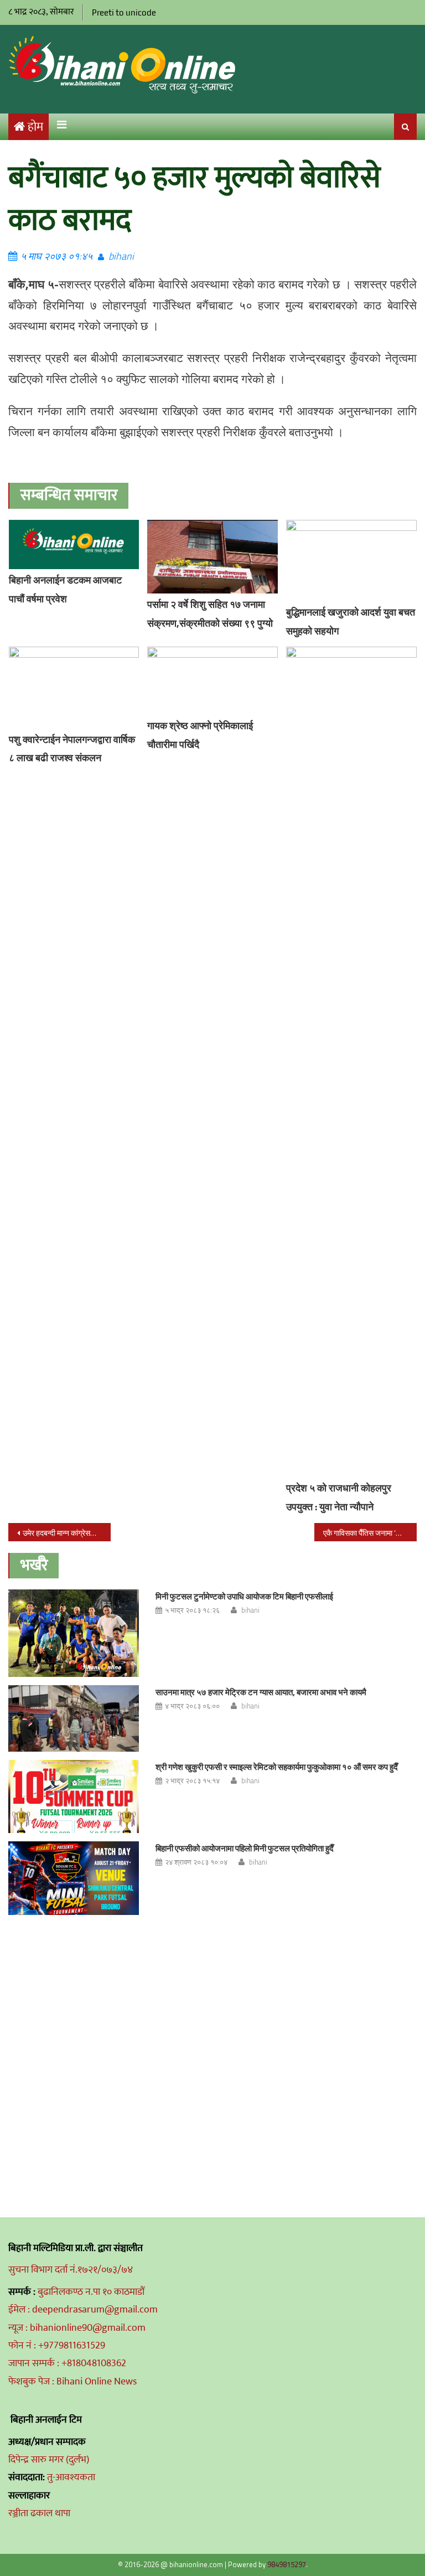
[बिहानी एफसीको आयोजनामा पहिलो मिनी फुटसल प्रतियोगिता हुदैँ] (74, 1878)
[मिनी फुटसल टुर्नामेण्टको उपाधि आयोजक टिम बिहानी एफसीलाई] (74, 1633)
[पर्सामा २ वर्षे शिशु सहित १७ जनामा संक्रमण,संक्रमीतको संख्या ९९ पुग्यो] (212, 557)
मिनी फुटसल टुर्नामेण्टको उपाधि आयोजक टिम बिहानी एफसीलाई (244, 1596)
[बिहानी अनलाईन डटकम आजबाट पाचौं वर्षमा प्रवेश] (74, 545)
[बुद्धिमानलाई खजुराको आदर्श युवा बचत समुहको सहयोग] (351, 561)
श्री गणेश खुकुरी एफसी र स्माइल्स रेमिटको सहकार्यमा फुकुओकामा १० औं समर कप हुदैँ (277, 1767)
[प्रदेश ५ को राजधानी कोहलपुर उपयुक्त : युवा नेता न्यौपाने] (351, 1062)
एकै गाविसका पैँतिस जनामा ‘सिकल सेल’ (370, 1533)
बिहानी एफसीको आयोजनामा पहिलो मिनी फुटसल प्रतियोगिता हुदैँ (245, 1848)
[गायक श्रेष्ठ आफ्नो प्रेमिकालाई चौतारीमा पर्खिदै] (212, 681)
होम (35, 127)
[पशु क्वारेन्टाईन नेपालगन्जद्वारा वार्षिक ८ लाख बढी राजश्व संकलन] (74, 687)
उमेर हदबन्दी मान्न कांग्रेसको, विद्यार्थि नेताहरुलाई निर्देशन (66, 1533)
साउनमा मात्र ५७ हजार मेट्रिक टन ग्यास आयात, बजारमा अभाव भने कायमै (261, 1692)
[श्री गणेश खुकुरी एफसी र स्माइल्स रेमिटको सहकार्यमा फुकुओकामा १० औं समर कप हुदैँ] (74, 1797)
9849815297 (287, 2564)
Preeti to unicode (124, 12)
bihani (121, 256)
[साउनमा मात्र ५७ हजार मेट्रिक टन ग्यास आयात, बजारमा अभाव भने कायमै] (74, 1718)
